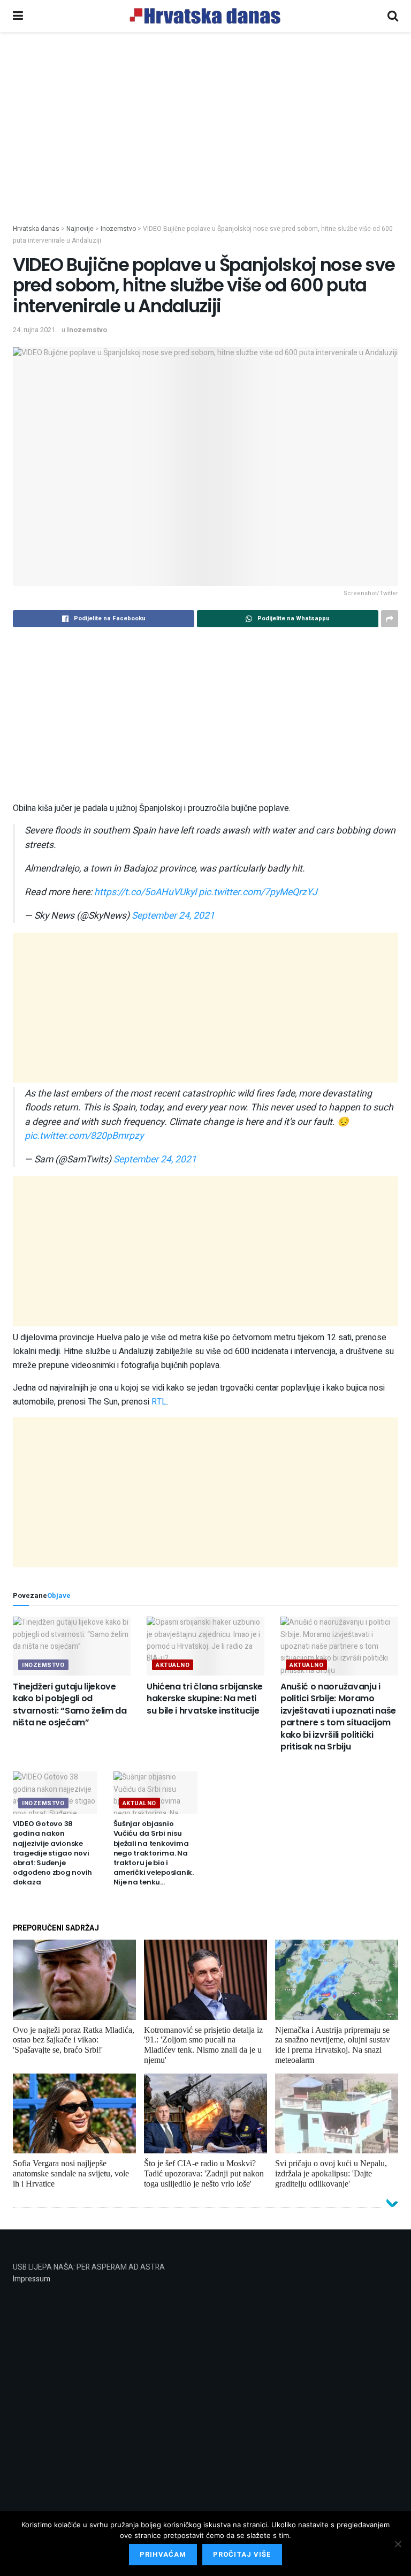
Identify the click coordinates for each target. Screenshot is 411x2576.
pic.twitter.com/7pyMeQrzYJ (258, 892)
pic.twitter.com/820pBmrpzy (84, 1136)
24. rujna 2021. (35, 330)
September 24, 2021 (173, 916)
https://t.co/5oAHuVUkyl (145, 892)
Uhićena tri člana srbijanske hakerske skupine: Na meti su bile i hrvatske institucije (205, 1699)
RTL (159, 1402)
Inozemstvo (87, 330)
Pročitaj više (242, 2554)
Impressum (32, 2279)
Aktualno (173, 1665)
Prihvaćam (163, 2554)
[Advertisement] (205, 144)
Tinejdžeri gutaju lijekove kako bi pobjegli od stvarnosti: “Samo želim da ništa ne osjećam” (70, 1704)
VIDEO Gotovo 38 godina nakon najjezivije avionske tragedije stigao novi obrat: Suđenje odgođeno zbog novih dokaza (52, 1853)
